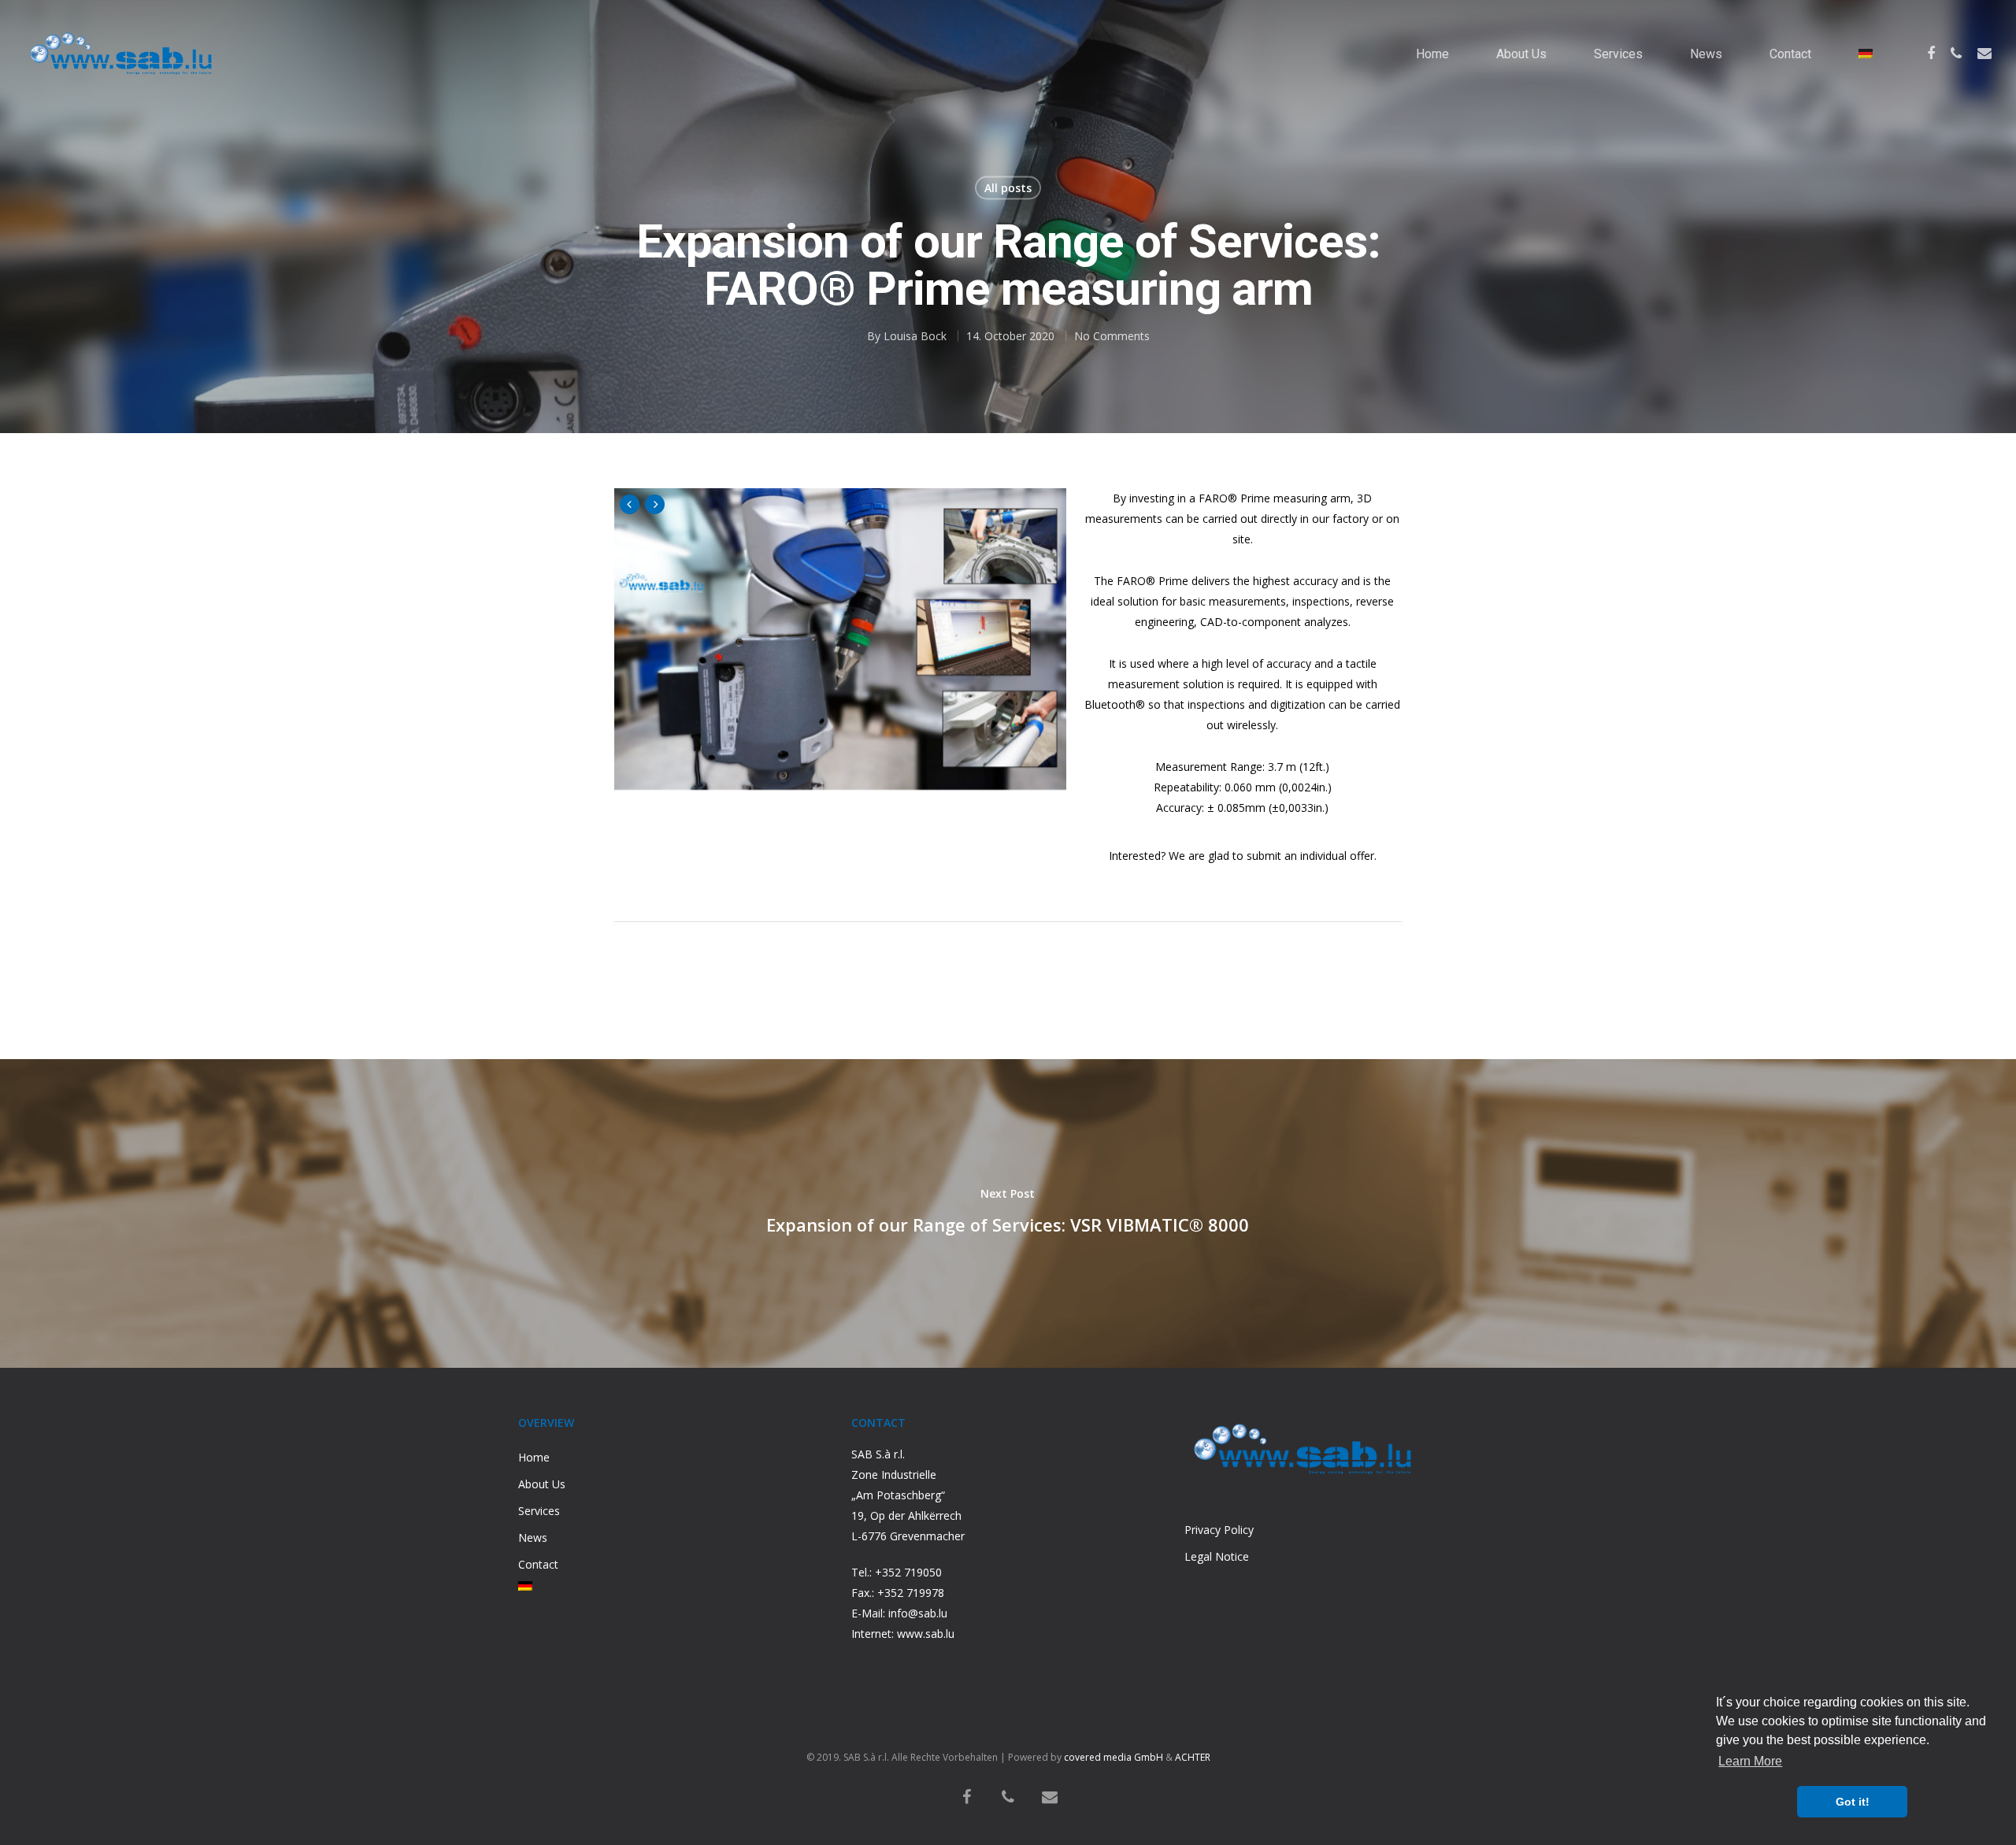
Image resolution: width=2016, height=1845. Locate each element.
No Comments (1112, 336)
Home (1432, 54)
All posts (1008, 188)
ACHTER (1193, 1757)
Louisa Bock (915, 336)
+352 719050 (908, 1572)
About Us (1521, 54)
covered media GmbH (1114, 1757)
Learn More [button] (1750, 1761)
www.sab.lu (926, 1634)
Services (1618, 54)
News (1706, 54)
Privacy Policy (1219, 1530)
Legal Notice (1217, 1556)
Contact (1790, 54)
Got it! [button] (1853, 1802)
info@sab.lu (918, 1613)
